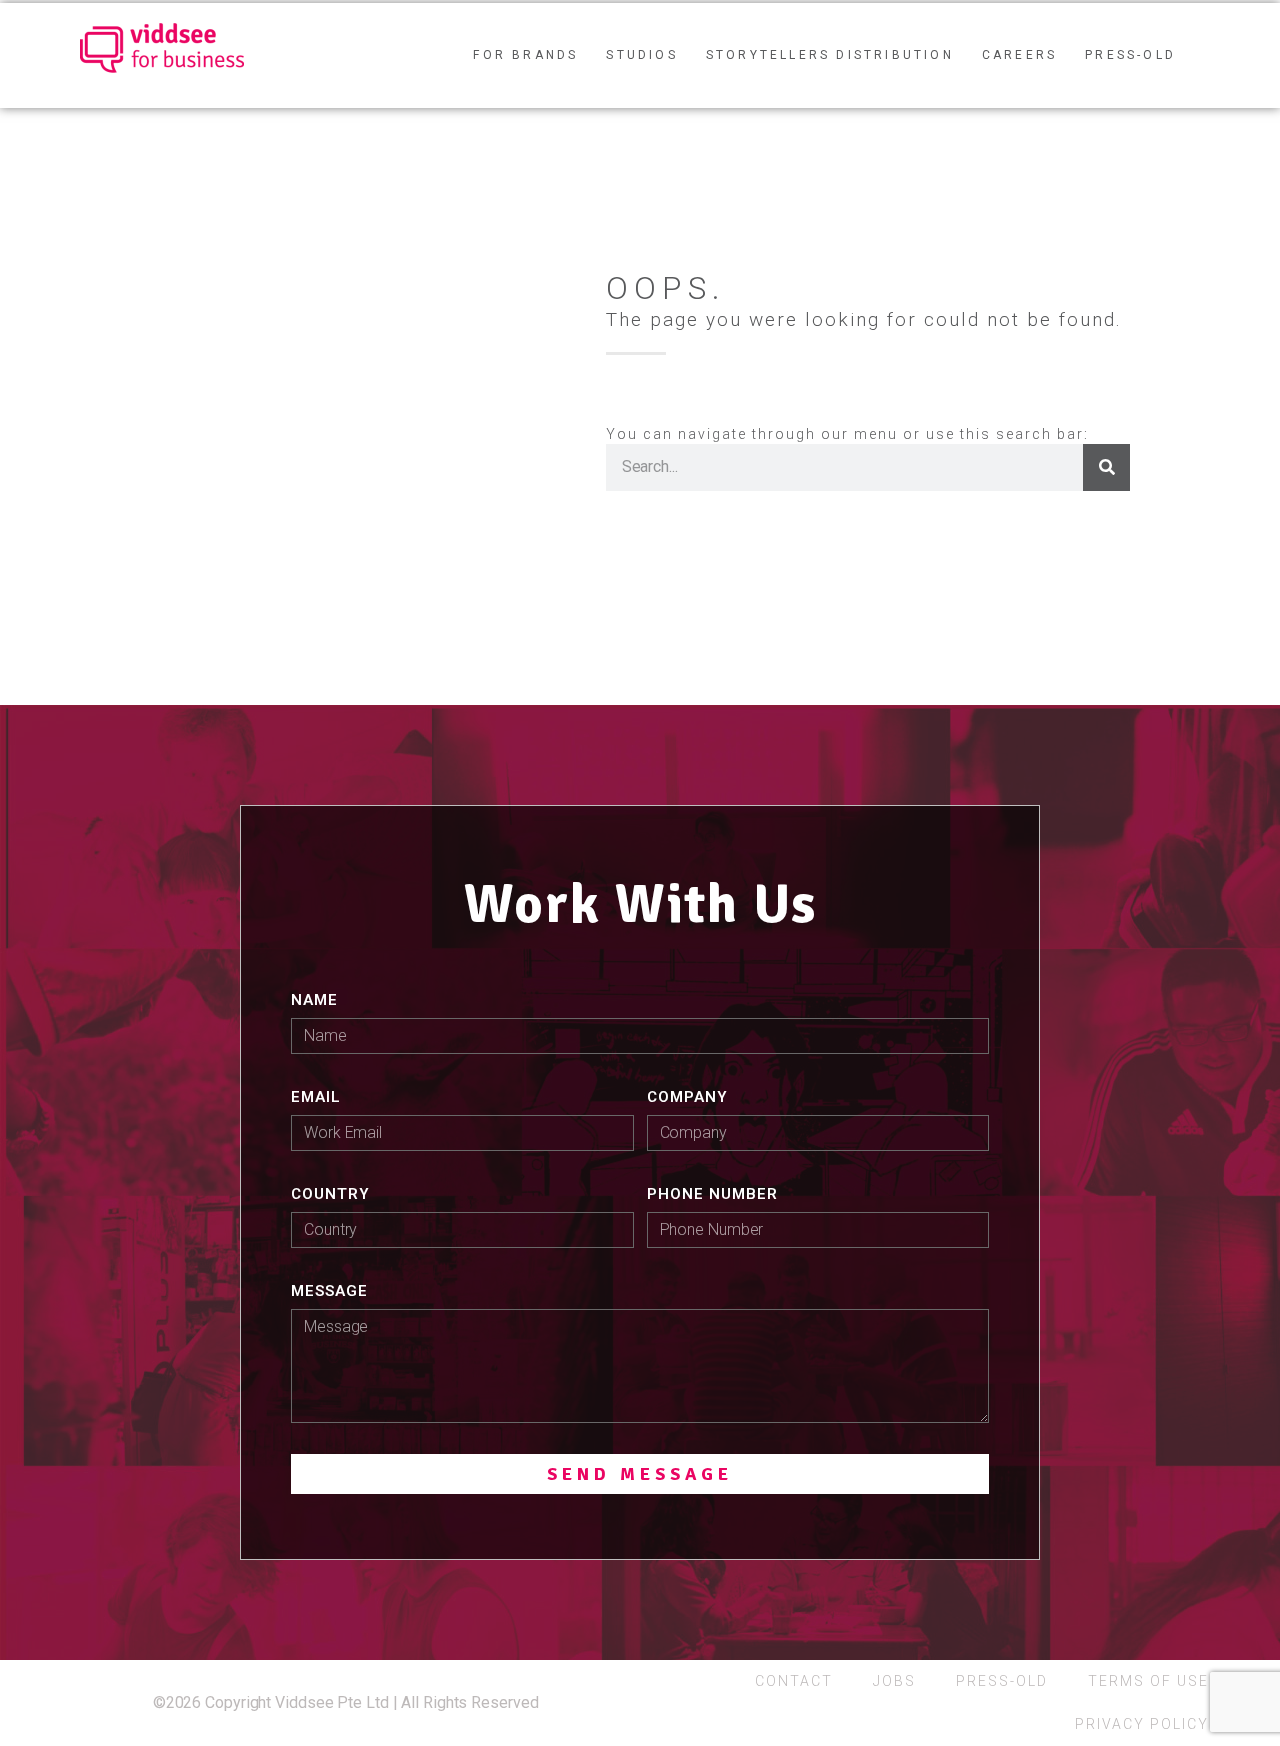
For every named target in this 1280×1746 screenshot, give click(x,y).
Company (687, 1097)
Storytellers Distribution (830, 55)
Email (316, 1097)
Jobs (894, 1681)
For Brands (525, 55)
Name (314, 1000)
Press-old (1130, 55)
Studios (641, 55)
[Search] (1106, 467)
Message (329, 1291)
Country (330, 1194)
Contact (794, 1681)
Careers (1019, 55)
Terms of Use (1148, 1681)
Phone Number (712, 1194)
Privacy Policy (1142, 1724)
